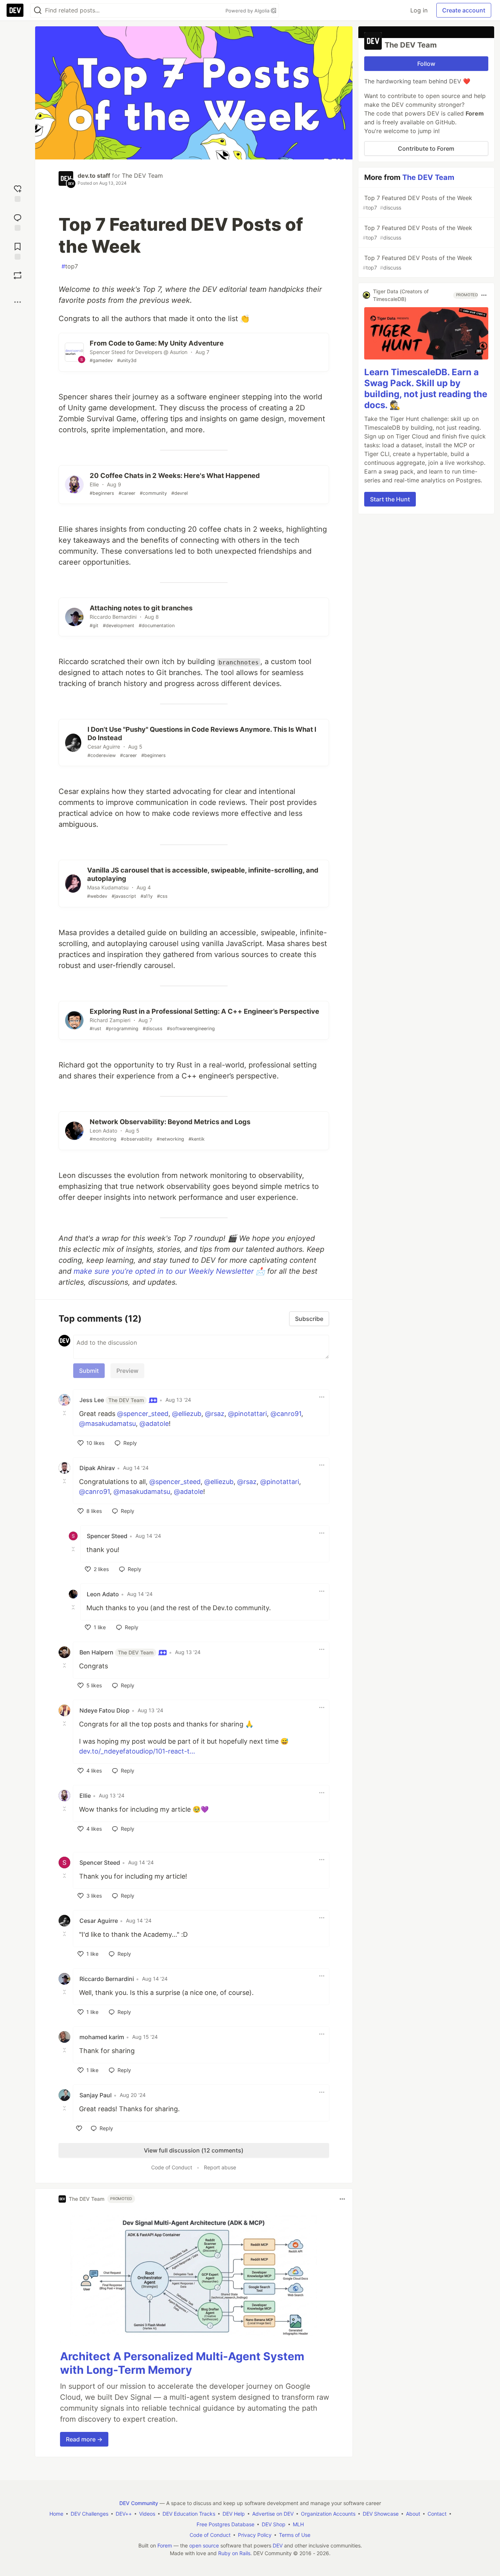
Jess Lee (112, 1400)
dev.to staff (94, 176)
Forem (165, 2545)
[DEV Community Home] (15, 10)
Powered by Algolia (248, 11)
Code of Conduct (172, 2167)
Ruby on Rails (234, 2553)
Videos (147, 2514)
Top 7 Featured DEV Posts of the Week (417, 202)
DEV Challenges (89, 2514)
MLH (298, 2524)
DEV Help (234, 2514)
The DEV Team (142, 176)
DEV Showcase (381, 2514)
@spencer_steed (143, 1414)
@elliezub (187, 1414)
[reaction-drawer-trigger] (18, 193)
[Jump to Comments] (18, 221)
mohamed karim (102, 2037)
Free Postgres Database (225, 2524)
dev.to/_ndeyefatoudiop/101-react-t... (137, 1751)
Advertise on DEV (273, 2514)
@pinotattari (247, 1414)
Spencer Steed (107, 1536)
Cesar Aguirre (99, 1921)
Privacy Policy (255, 2535)
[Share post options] (18, 302)
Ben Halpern (116, 1652)
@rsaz (215, 1414)
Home (56, 2514)
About (413, 2514)
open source (204, 2545)
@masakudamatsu (107, 1423)
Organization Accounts (328, 2514)
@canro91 (286, 1414)
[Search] (38, 10)
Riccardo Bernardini (107, 1979)
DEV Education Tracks (189, 2514)
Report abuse (220, 2167)
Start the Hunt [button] (390, 499)
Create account (464, 10)
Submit (89, 1371)
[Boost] (18, 275)
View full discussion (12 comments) (194, 2150)
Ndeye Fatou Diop (105, 1710)
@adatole (154, 1423)
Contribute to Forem (426, 148)
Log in (419, 10)
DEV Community (139, 2503)
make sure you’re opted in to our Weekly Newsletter (164, 1271)
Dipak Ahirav (97, 1468)
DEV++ (124, 2514)
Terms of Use (295, 2535)
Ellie (85, 1796)
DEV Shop (274, 2524)
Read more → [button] (84, 2439)
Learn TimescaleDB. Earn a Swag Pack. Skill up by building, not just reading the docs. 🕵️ (426, 389)
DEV (278, 2545)
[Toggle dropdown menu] (322, 1397)
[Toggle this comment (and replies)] (65, 1413)
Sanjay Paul (96, 2095)
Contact (437, 2514)
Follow (426, 64)
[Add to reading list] (18, 250)
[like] (79, 2128)
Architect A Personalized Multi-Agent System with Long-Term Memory (182, 2363)
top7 (70, 266)
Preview (127, 1371)
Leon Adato (103, 1594)
